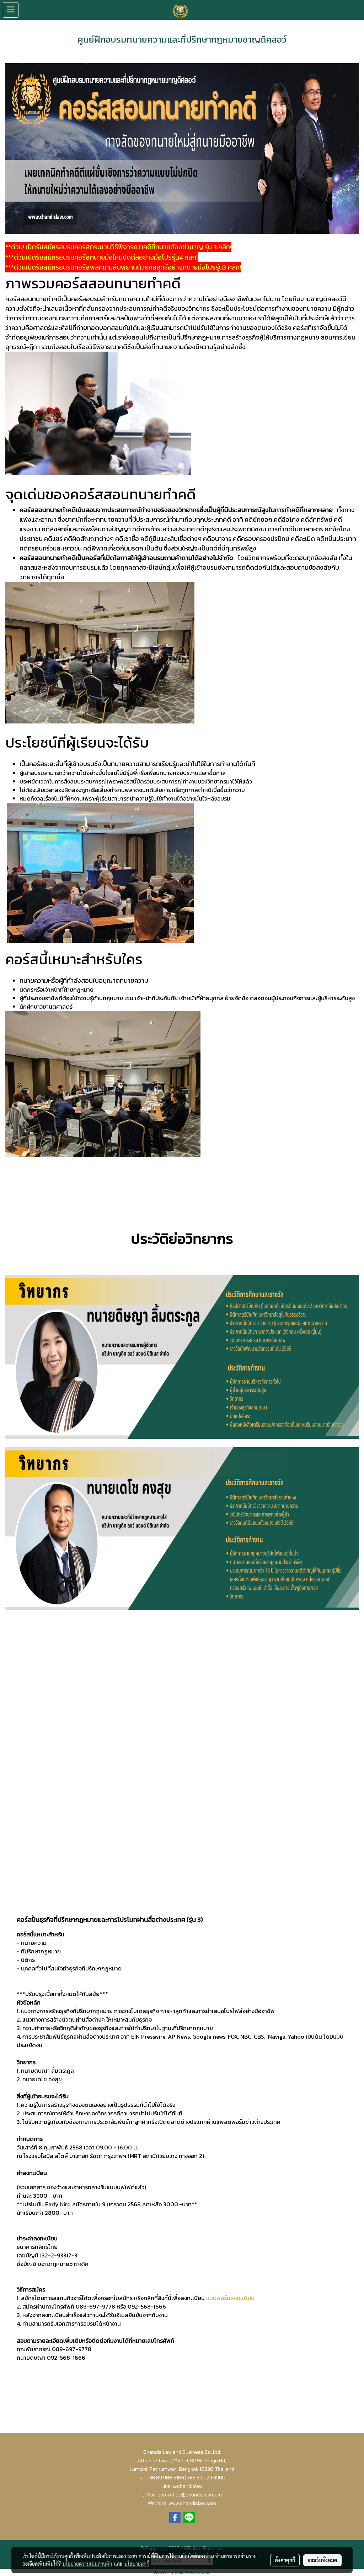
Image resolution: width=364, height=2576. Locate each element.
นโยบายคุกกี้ (137, 2564)
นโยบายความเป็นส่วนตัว (87, 2564)
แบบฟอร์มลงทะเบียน (230, 2298)
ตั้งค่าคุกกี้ (285, 2560)
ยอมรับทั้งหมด (322, 2560)
